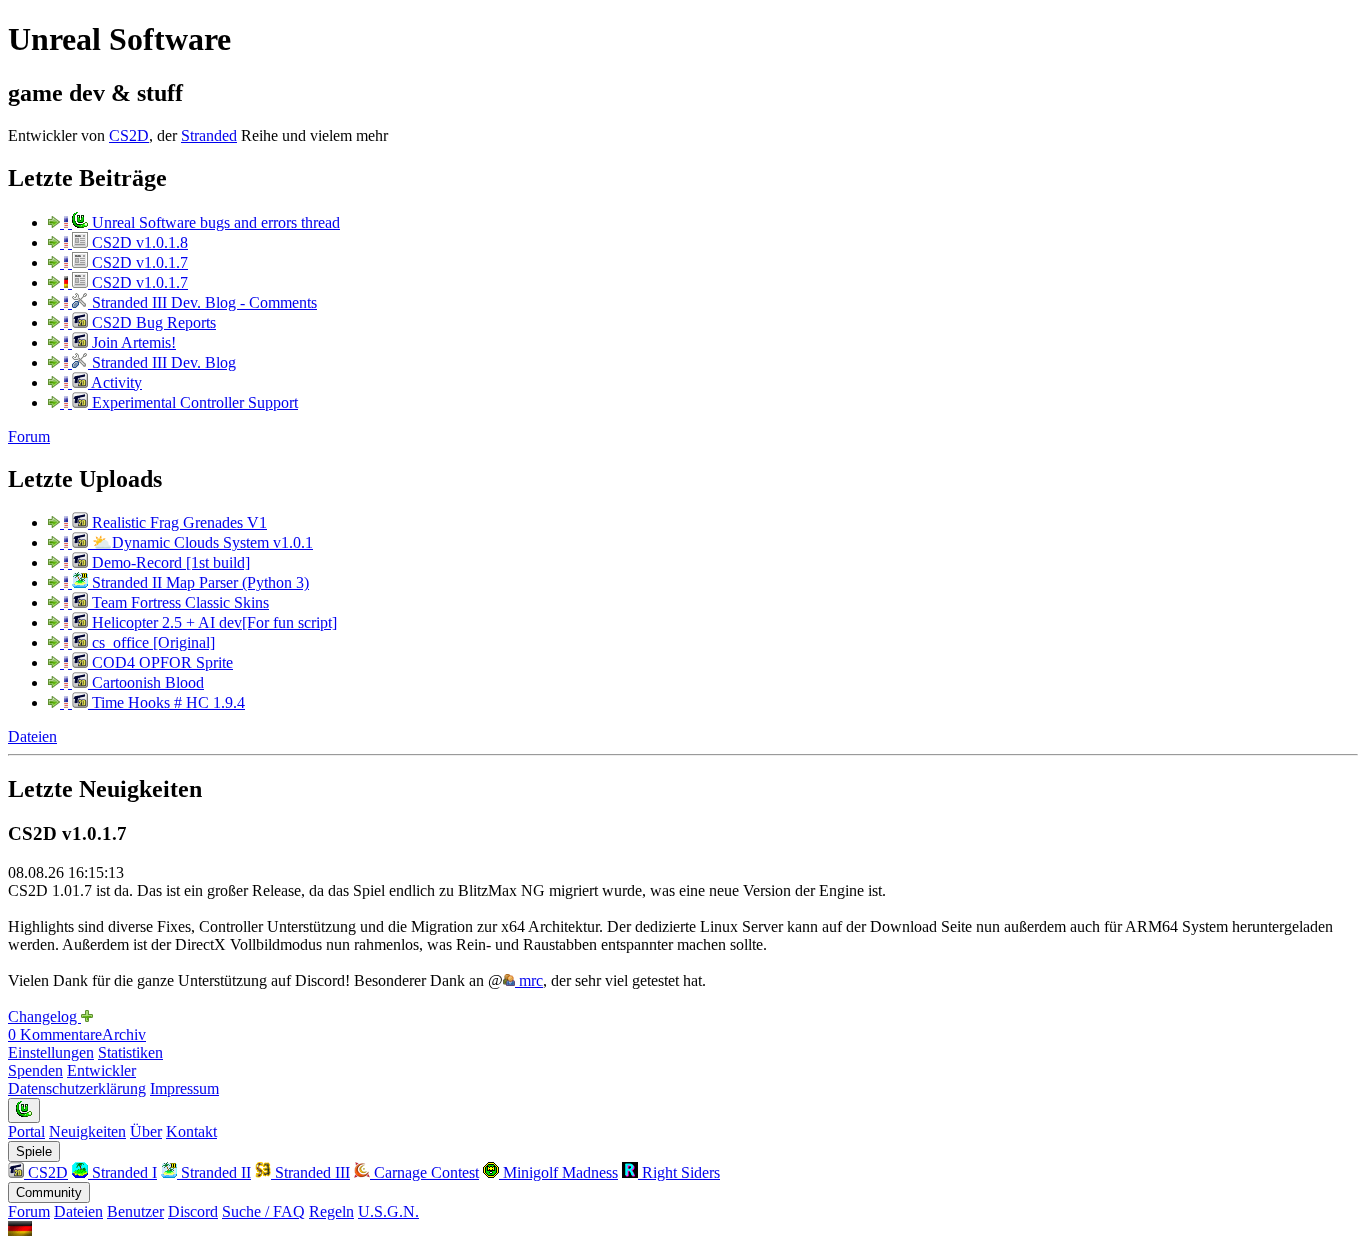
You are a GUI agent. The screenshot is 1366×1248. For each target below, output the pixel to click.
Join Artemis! (132, 342)
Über (146, 1131)
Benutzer (135, 1211)
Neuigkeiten (87, 1131)
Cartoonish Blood (146, 682)
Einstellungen (51, 1052)
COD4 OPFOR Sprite (160, 662)
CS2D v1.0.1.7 (138, 262)
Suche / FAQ (263, 1211)
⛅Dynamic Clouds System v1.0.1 (200, 542)
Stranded (209, 135)
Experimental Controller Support (193, 402)
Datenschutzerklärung (77, 1088)
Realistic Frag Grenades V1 (177, 522)
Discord (193, 1211)
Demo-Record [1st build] (169, 562)
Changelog (44, 1016)
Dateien (32, 736)
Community (49, 1192)
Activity (115, 382)
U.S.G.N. (388, 1211)
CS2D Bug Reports (152, 322)
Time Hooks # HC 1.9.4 (166, 702)
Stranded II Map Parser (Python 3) (198, 582)
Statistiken (130, 1052)
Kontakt (191, 1131)
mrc (529, 980)
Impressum (184, 1088)
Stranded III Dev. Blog (162, 362)
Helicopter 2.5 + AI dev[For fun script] (212, 622)
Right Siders (679, 1172)
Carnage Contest (424, 1172)
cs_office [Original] (151, 642)
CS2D (129, 135)
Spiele (34, 1151)
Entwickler (101, 1070)
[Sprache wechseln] (20, 1230)
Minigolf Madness (558, 1172)
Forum (29, 436)
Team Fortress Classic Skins (178, 602)
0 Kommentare (55, 1034)
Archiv (124, 1034)
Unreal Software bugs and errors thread (214, 222)
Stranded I (122, 1172)
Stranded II (214, 1172)
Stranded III (310, 1172)
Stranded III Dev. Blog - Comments (202, 302)
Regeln (331, 1211)
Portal (26, 1131)
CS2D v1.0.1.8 (138, 242)
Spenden (35, 1070)
